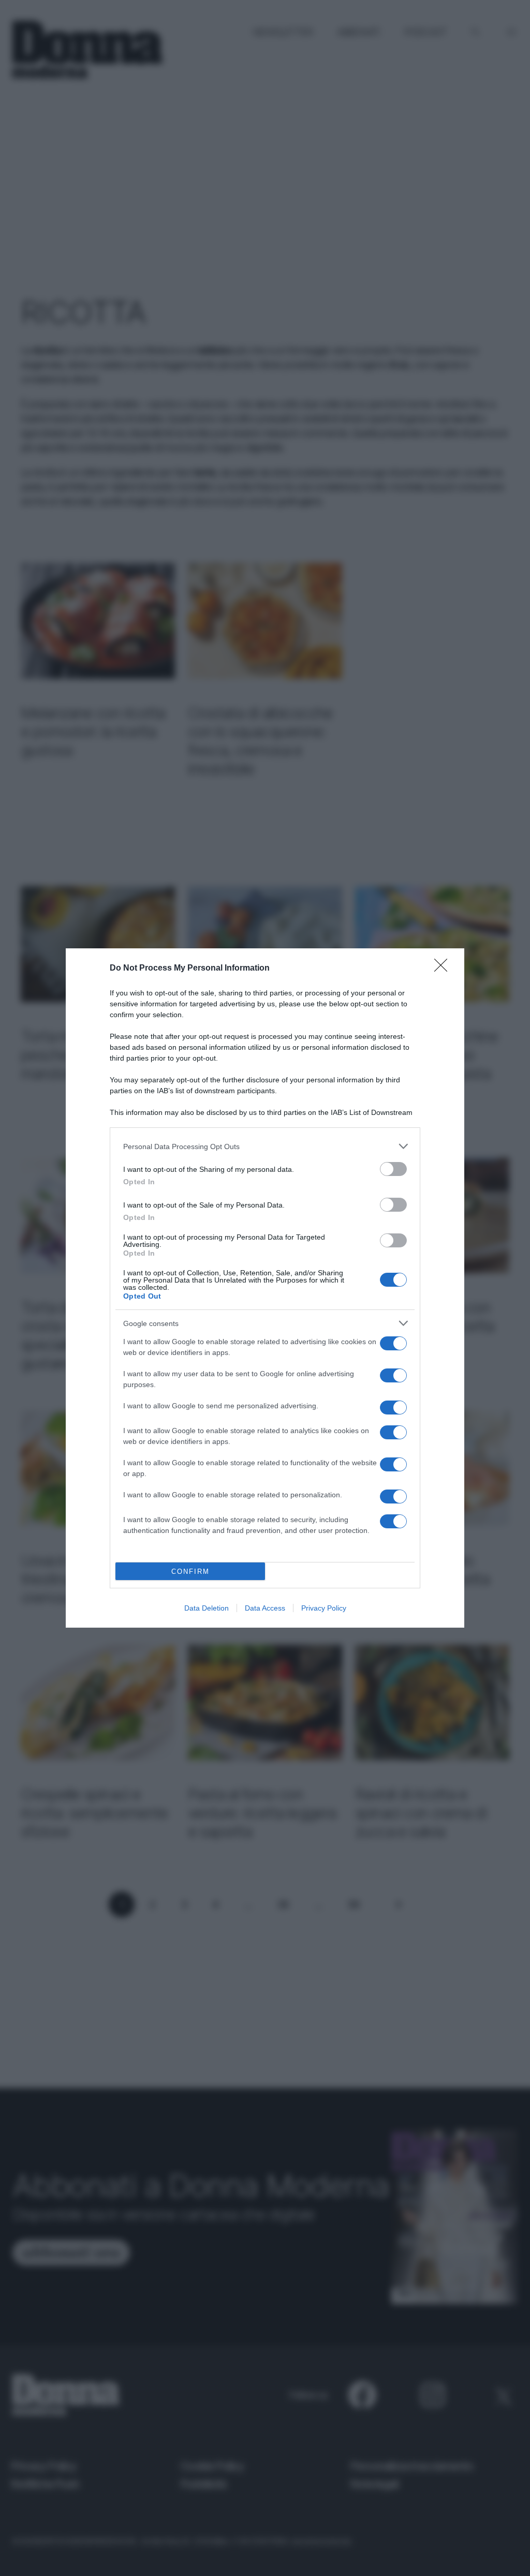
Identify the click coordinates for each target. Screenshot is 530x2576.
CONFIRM (190, 1572)
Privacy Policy (324, 1608)
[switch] (393, 1169)
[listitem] (265, 1146)
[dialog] (265, 1288)
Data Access (265, 1608)
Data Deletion (207, 1608)
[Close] (444, 969)
